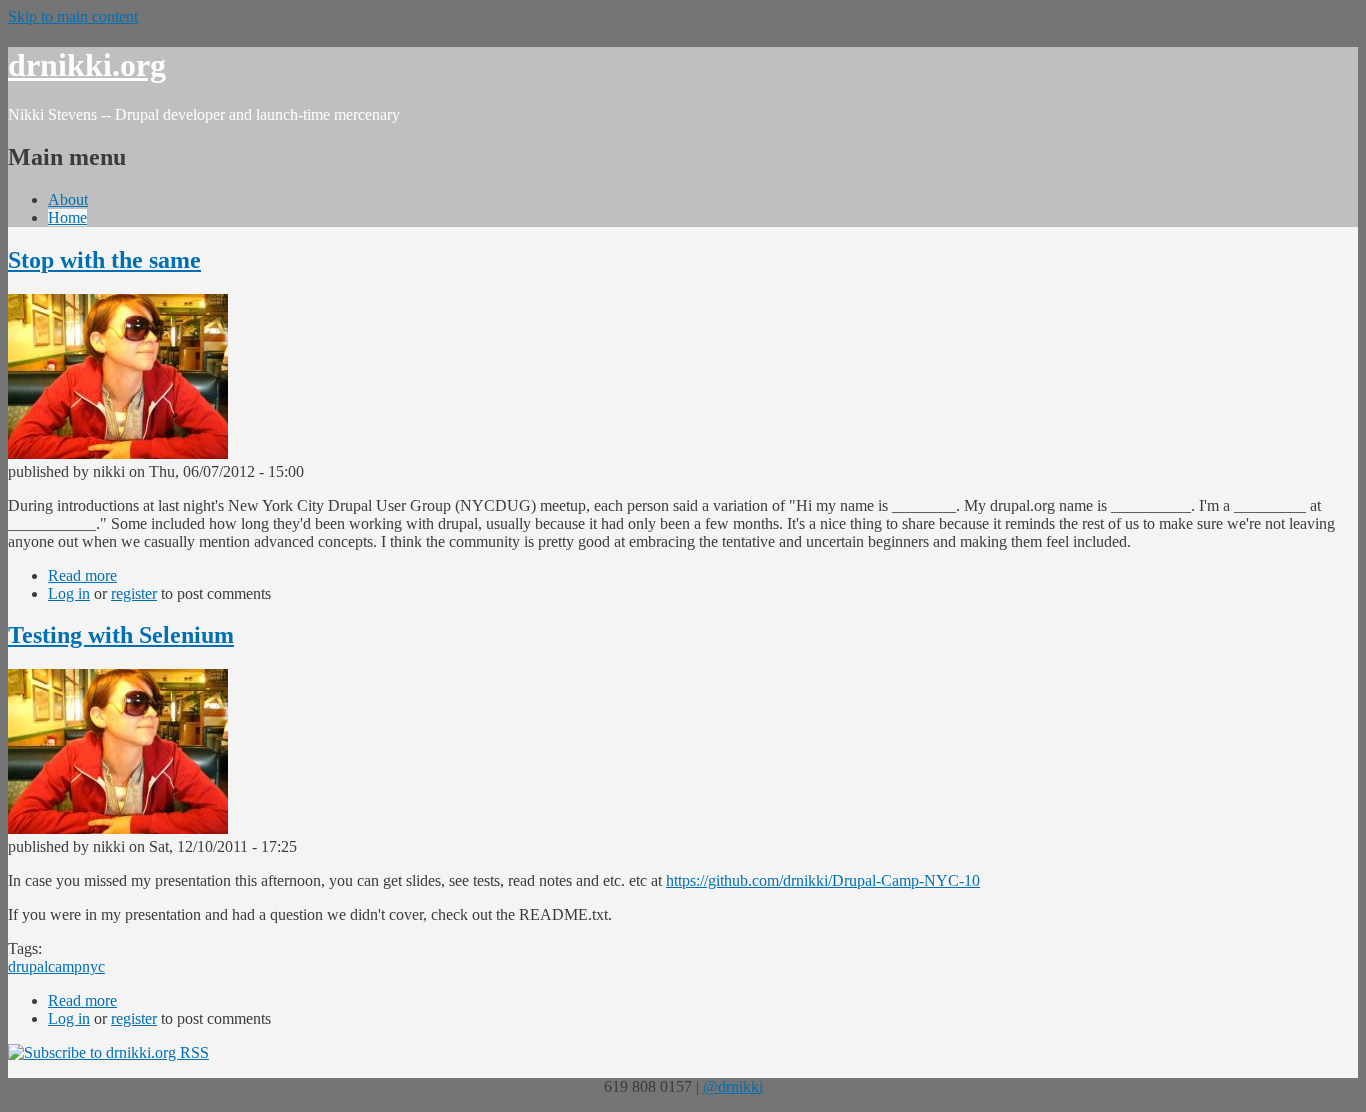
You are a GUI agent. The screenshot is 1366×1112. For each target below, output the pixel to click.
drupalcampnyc (56, 966)
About (68, 199)
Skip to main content (73, 16)
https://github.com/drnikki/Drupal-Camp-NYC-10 (823, 880)
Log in (69, 593)
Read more (82, 575)
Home (67, 217)
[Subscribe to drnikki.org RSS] (108, 1052)
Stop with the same (104, 260)
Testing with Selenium (121, 635)
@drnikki (733, 1086)
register (134, 593)
